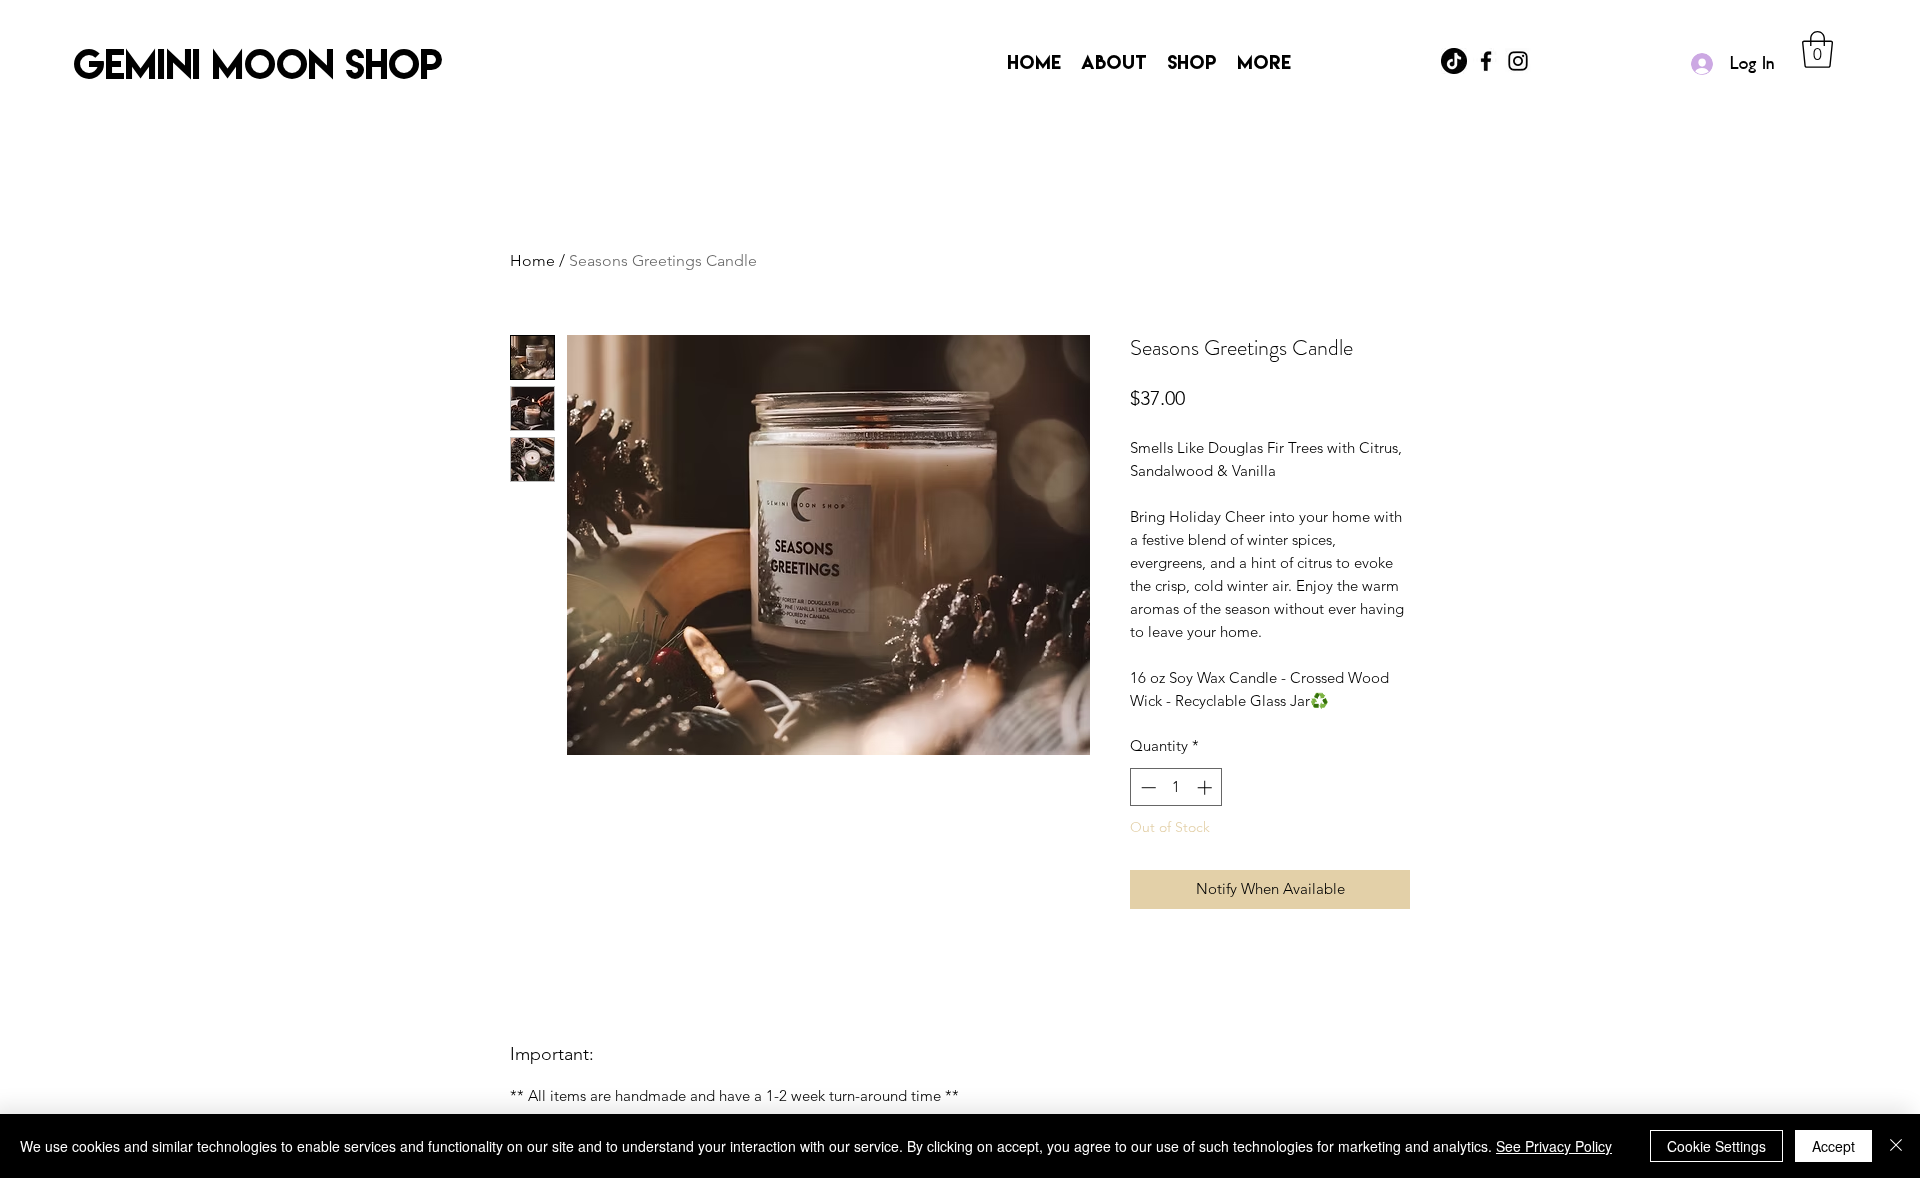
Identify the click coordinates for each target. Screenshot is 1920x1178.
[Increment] (1206, 787)
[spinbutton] (1176, 787)
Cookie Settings (1716, 1146)
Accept (1833, 1146)
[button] (1817, 49)
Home (532, 260)
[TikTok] (1454, 61)
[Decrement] (1146, 787)
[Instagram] (1518, 61)
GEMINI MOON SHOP (258, 63)
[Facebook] (1486, 61)
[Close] (1896, 1146)
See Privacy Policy (1554, 1146)
